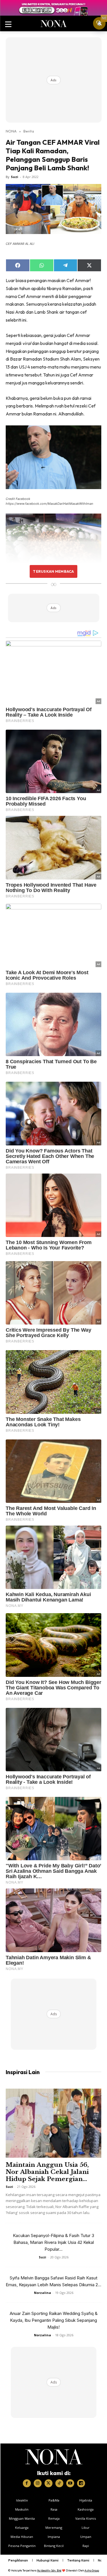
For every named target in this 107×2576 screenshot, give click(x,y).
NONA (11, 131)
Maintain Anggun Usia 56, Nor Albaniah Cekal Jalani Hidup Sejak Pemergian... (47, 2172)
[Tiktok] (59, 2483)
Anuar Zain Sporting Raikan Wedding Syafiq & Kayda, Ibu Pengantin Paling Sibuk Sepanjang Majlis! (54, 2320)
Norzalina (43, 2293)
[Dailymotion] (81, 2483)
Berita (29, 131)
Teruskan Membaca (53, 571)
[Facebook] (27, 2483)
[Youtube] (70, 2483)
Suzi (15, 177)
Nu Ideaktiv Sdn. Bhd (49, 2570)
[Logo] (54, 2457)
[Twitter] (49, 2483)
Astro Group (92, 2570)
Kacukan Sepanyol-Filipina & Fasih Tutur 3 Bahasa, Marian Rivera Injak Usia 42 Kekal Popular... (53, 2242)
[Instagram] (38, 2483)
